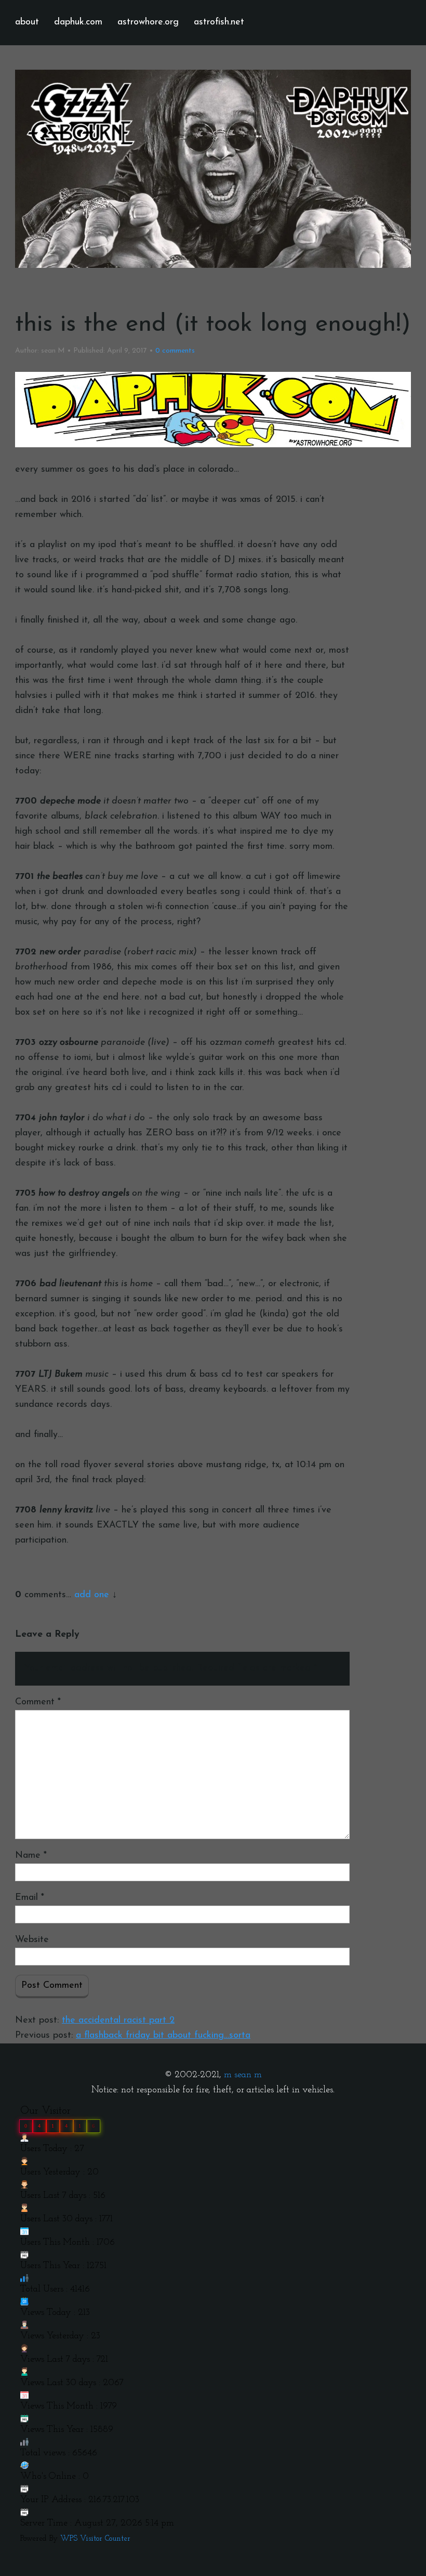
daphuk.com (78, 22)
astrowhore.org (148, 22)
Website (32, 1940)
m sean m (243, 2075)
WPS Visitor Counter (95, 2539)
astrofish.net (219, 22)
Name (31, 1856)
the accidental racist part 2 (118, 2021)
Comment (38, 1702)
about (27, 22)
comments (175, 351)
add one (92, 1595)
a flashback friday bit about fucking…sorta (163, 2036)
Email (30, 1898)
